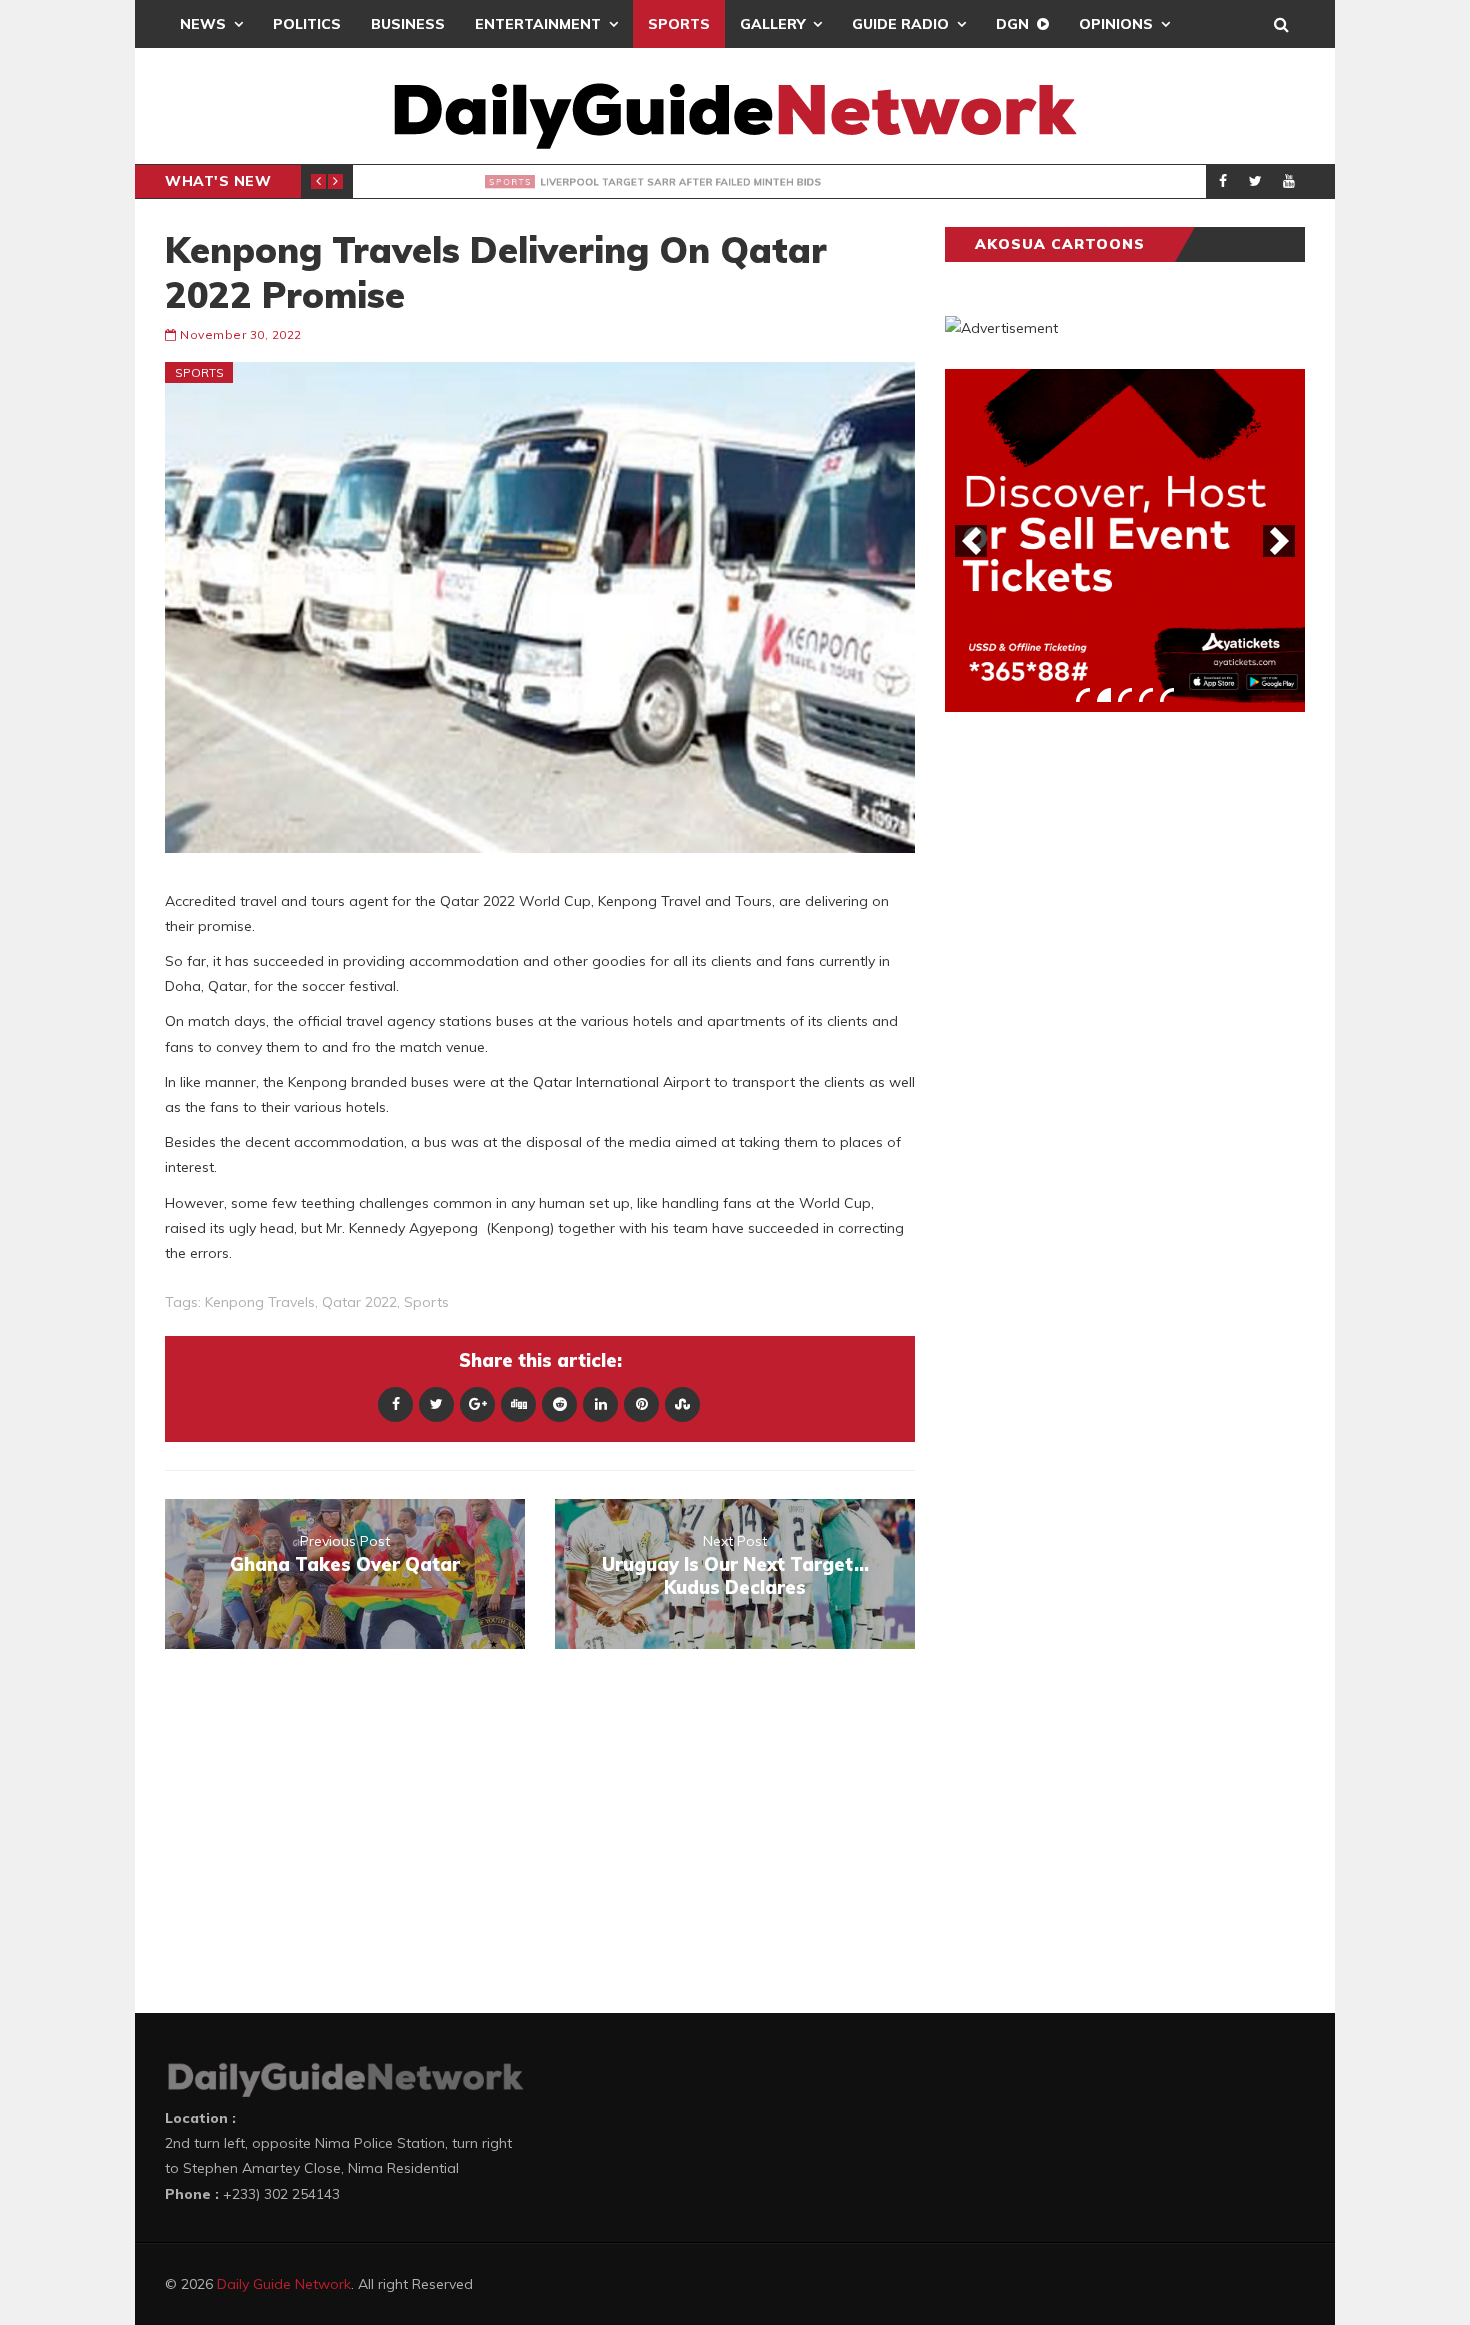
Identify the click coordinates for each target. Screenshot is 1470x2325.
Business (408, 24)
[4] (1146, 695)
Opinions (1116, 24)
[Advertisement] (1095, 1040)
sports (426, 1302)
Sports (679, 24)
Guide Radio (900, 24)
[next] (1279, 541)
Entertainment (538, 24)
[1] (1083, 695)
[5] (1167, 695)
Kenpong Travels (260, 1302)
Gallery (772, 24)
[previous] (971, 541)
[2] (1104, 695)
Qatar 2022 (359, 1302)
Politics (307, 24)
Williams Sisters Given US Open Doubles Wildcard (650, 182)
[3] (1125, 695)
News (203, 24)
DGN (1012, 24)
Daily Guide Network (284, 2284)
